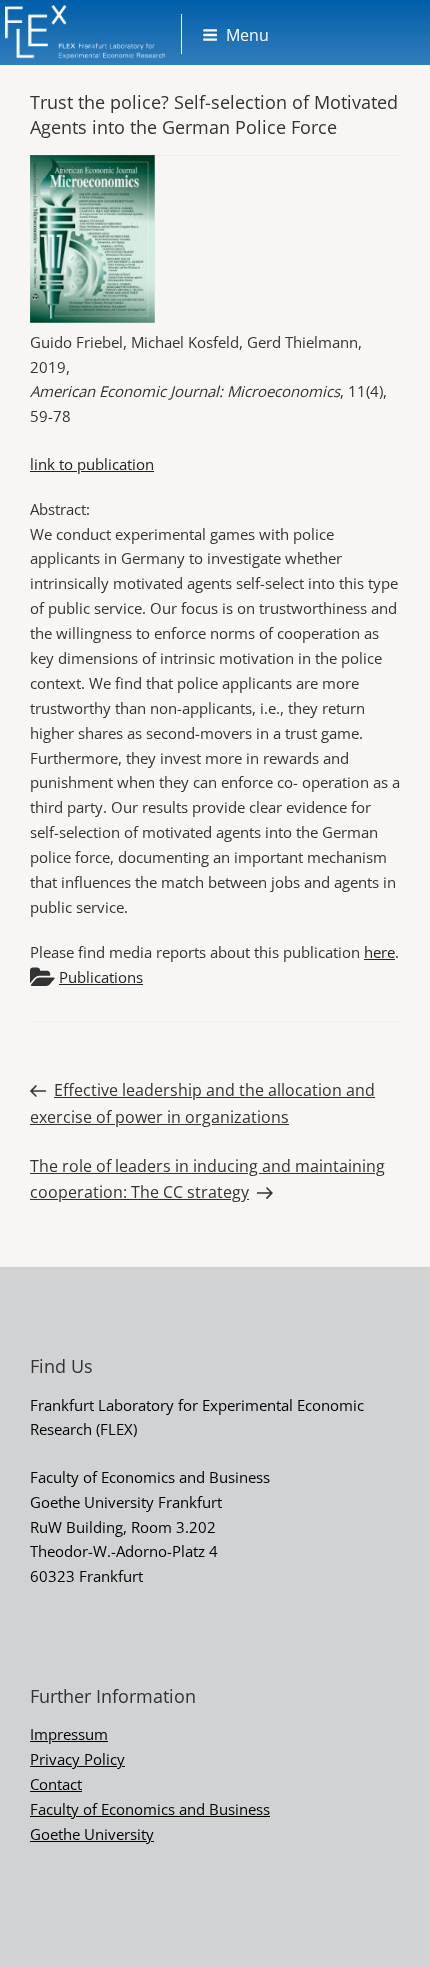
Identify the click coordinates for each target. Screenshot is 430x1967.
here (379, 952)
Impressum (69, 1734)
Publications (101, 977)
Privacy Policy (77, 1759)
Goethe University (92, 1834)
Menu (247, 35)
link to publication (92, 464)
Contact (56, 1784)
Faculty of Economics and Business (150, 1809)
